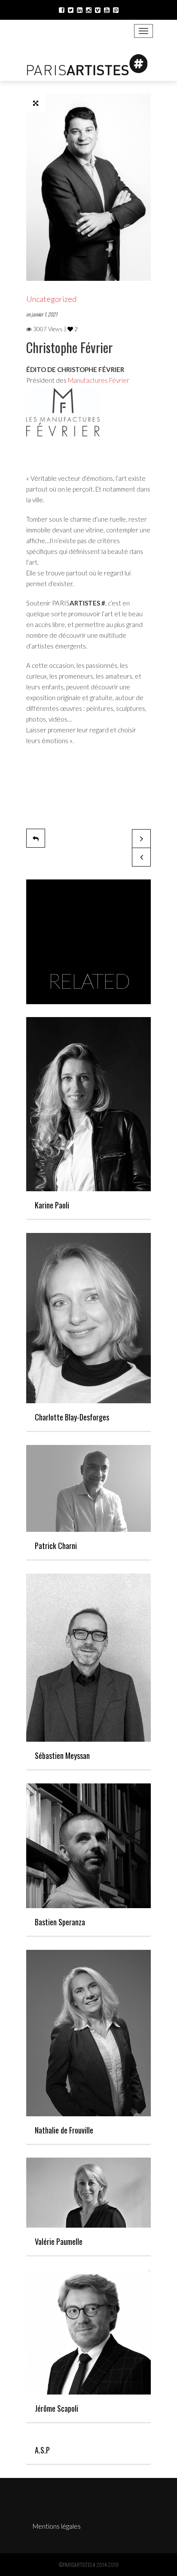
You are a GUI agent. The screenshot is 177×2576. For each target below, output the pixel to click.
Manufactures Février (99, 380)
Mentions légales (57, 2526)
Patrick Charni (56, 1546)
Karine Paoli (52, 1205)
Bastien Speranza (60, 1922)
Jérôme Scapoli (56, 2408)
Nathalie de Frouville (64, 2130)
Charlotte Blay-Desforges (72, 1417)
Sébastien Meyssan (62, 1755)
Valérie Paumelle (59, 2241)
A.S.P (42, 2450)
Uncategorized (51, 299)
